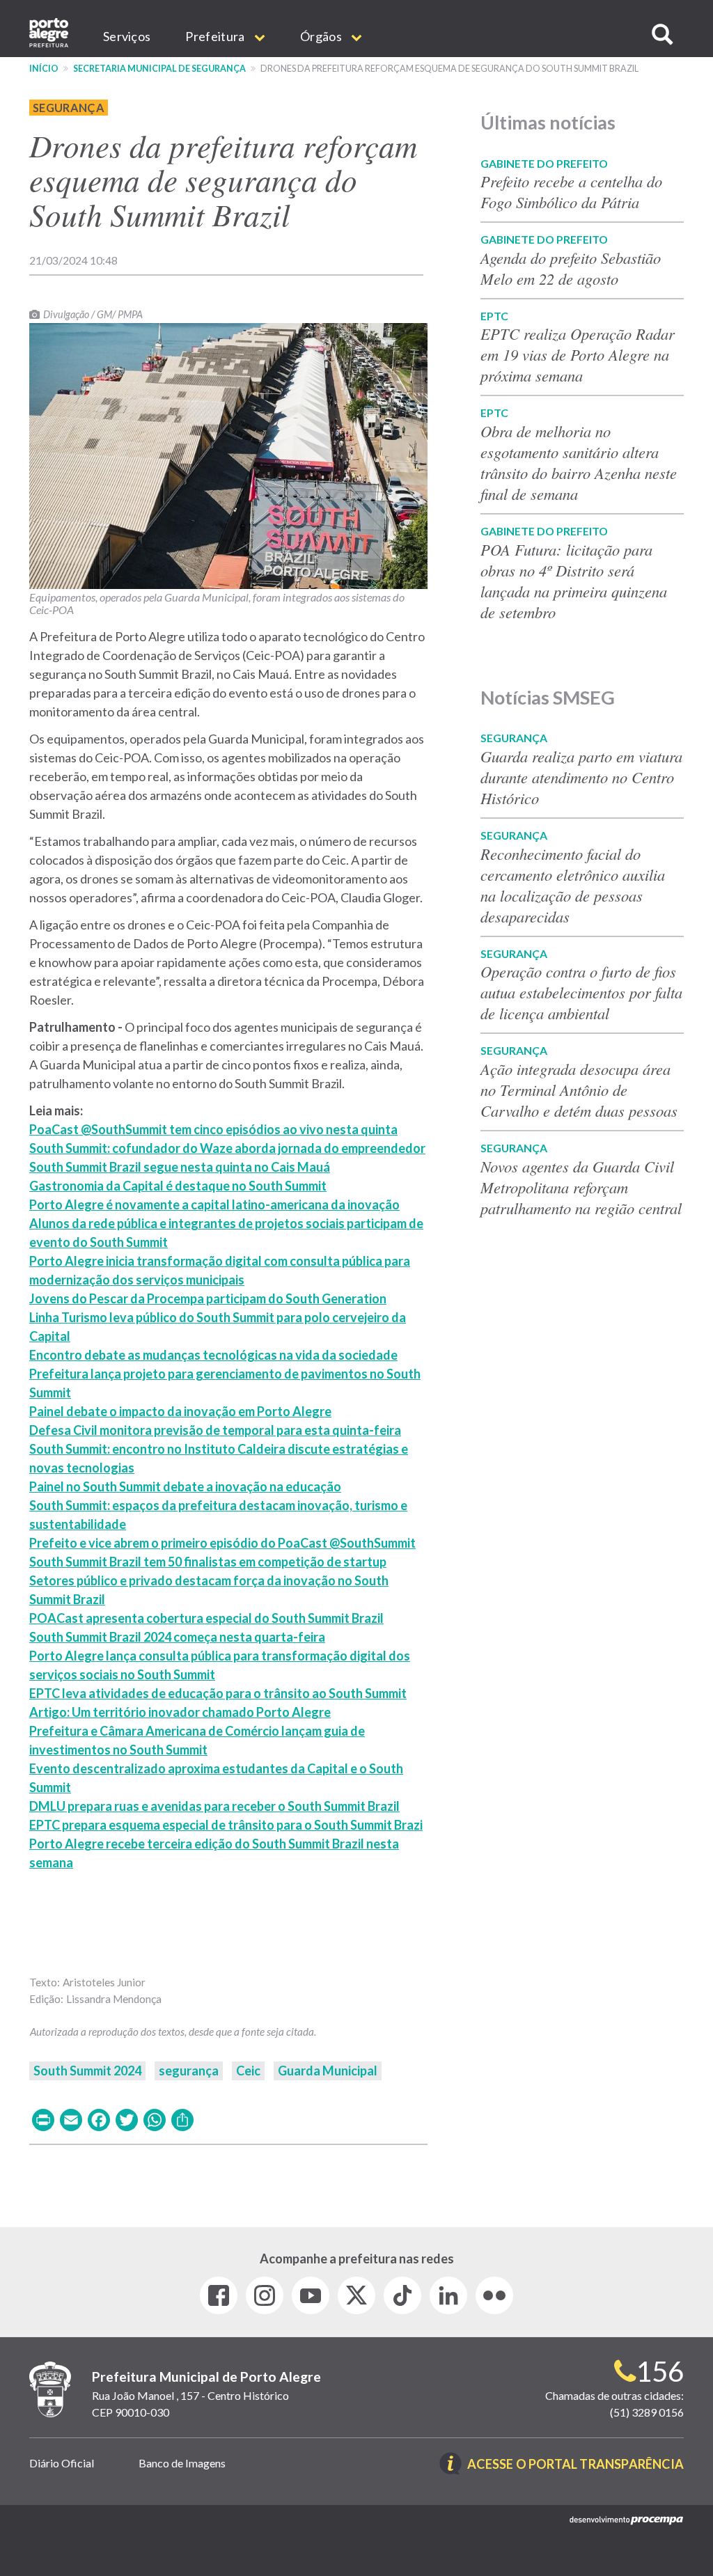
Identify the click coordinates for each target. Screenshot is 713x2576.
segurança (189, 2071)
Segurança (69, 108)
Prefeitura (216, 36)
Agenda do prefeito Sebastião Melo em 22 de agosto (571, 268)
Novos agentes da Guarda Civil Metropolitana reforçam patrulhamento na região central (581, 1187)
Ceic (248, 2071)
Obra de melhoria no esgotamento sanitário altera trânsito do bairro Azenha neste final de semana (579, 462)
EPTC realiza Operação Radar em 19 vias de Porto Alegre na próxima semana (578, 354)
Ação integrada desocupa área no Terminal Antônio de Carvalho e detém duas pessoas (579, 1090)
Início (44, 69)
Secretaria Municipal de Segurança (159, 69)
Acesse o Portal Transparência (575, 2465)
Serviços (127, 36)
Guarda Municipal (328, 2071)
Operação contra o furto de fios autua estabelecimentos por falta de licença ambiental (581, 992)
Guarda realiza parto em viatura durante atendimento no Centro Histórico (581, 777)
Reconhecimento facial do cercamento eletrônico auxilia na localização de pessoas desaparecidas (573, 885)
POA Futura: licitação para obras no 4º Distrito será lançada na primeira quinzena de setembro (574, 581)
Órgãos (322, 36)
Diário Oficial (62, 2463)
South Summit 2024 (87, 2071)
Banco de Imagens (182, 2463)
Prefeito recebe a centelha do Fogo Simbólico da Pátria (571, 191)
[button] (662, 34)
